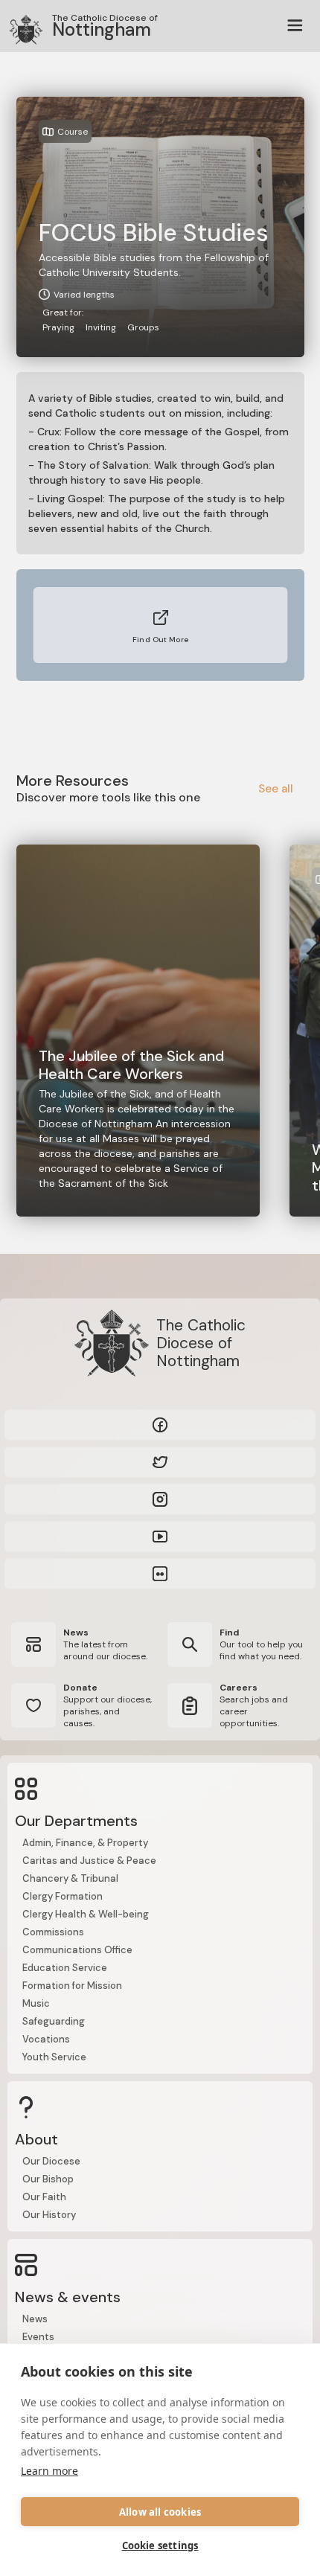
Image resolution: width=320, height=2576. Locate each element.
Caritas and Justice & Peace (89, 1861)
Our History (49, 2215)
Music (36, 2003)
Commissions (53, 1932)
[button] (295, 26)
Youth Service (54, 2057)
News (35, 2319)
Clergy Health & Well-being (86, 1914)
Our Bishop (48, 2179)
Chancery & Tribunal (70, 1878)
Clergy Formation (63, 1896)
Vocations (46, 2039)
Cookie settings (160, 2545)
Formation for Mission (72, 1986)
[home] (19, 26)
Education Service (65, 1968)
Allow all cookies (160, 2512)
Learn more (49, 2471)
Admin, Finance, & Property (85, 1843)
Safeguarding (54, 2021)
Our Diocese (51, 2161)
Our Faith (44, 2197)
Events (38, 2337)
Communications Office (77, 1950)
